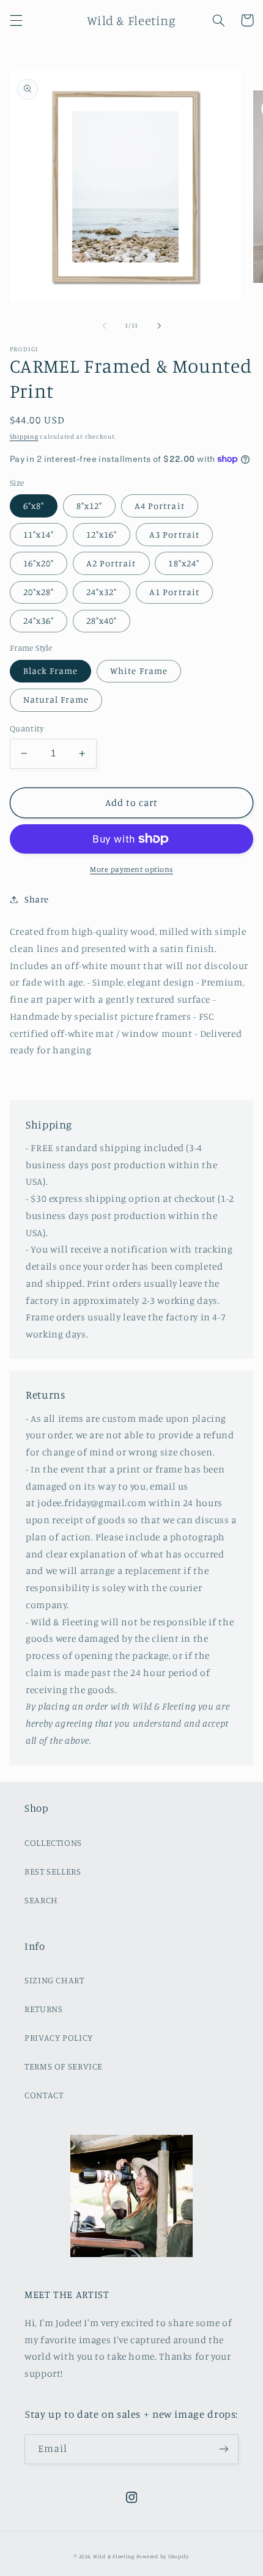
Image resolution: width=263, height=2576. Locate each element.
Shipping (24, 436)
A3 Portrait (174, 534)
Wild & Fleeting (114, 2556)
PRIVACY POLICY (59, 2037)
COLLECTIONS (53, 1842)
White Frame (139, 671)
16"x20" (39, 563)
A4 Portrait (160, 506)
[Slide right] (159, 326)
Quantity (27, 728)
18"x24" (183, 563)
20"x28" (39, 592)
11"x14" (39, 534)
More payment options (131, 869)
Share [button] (37, 899)
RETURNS (43, 2009)
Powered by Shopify (163, 2556)
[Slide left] (104, 326)
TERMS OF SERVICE (64, 2066)
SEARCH (41, 1900)
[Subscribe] (224, 2449)
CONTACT (44, 2095)
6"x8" (34, 506)
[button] (16, 20)
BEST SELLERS (53, 1871)
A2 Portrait (111, 563)
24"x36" (39, 620)
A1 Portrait (174, 592)
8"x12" (89, 506)
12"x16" (102, 534)
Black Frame (51, 671)
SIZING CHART (54, 1980)
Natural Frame (56, 699)
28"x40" (102, 620)
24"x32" (102, 592)
